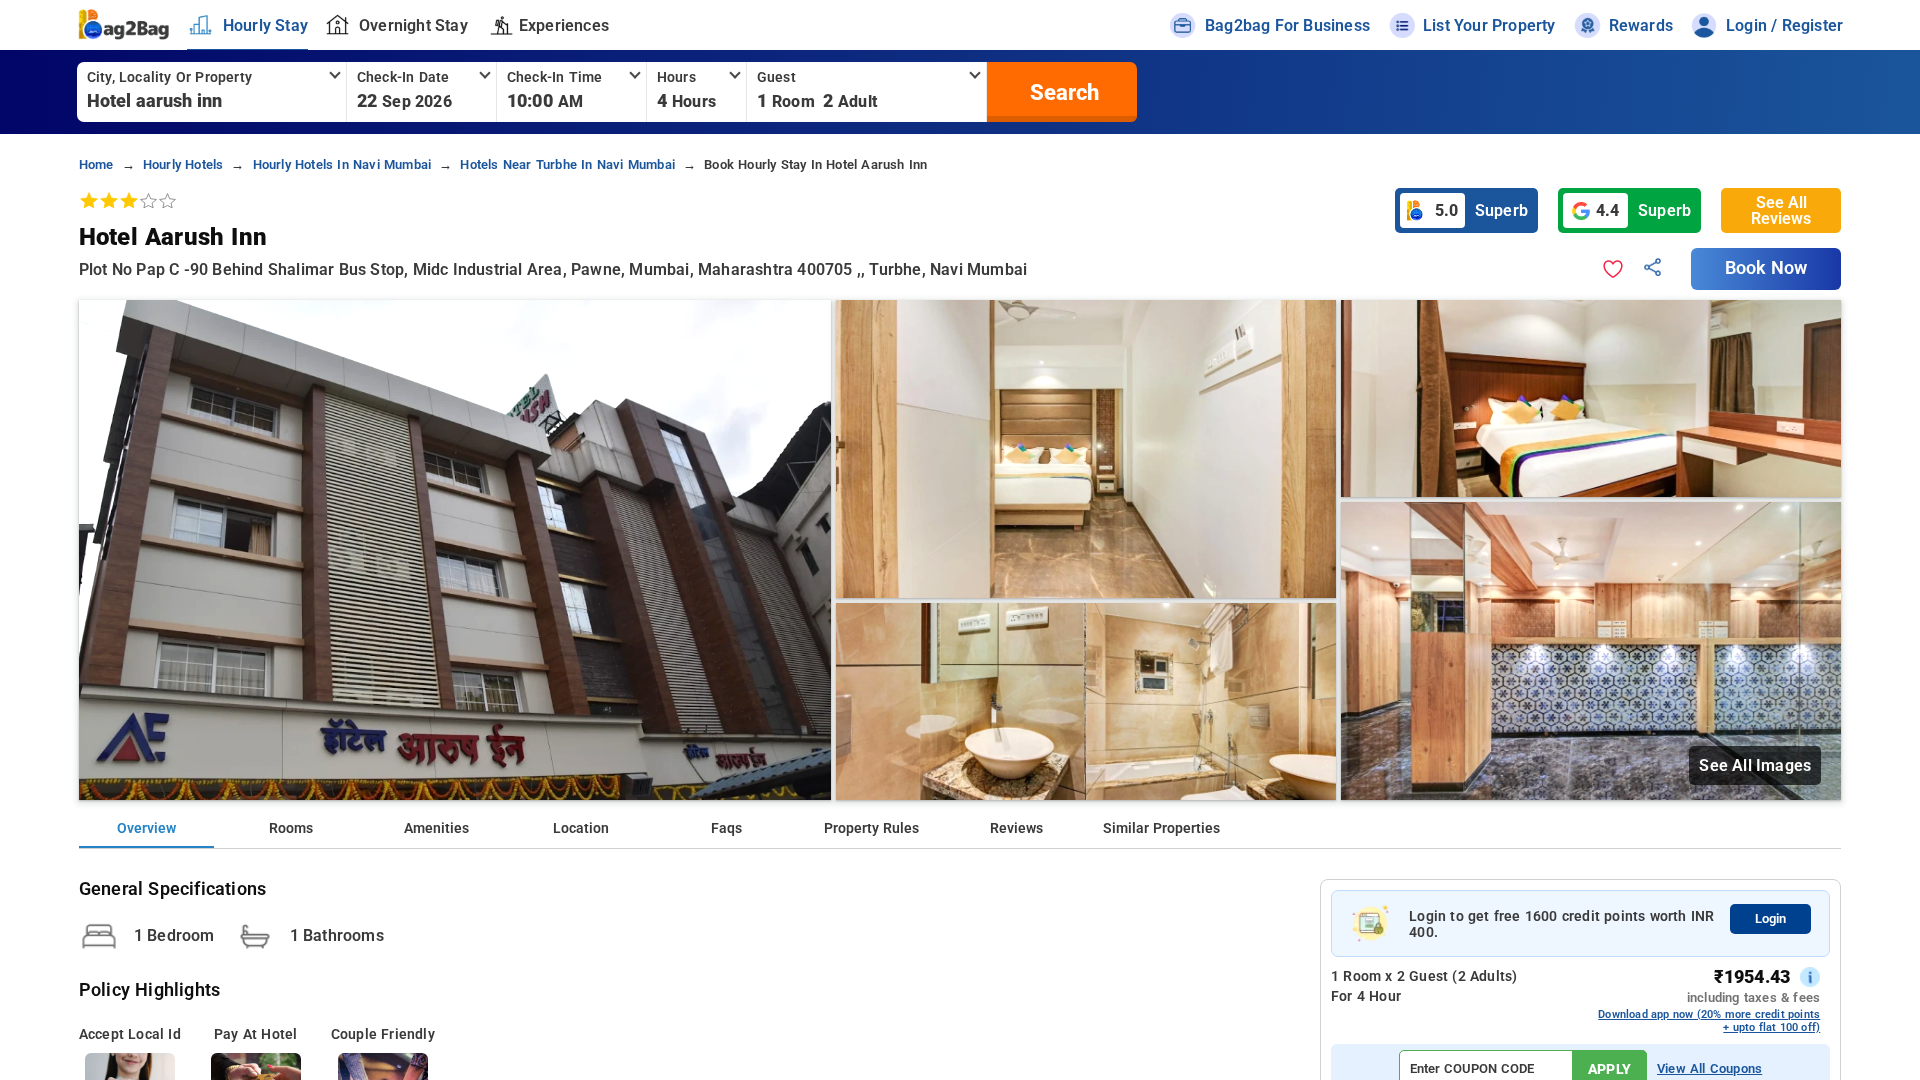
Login (1770, 918)
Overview (146, 828)
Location (581, 828)
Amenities (436, 828)
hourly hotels (183, 164)
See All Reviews (1781, 210)
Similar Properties (1161, 828)
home (96, 164)
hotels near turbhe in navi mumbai (567, 164)
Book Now (1766, 268)
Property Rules (871, 828)
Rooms (291, 828)
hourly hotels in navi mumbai (342, 164)
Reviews (1016, 828)
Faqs (726, 828)
